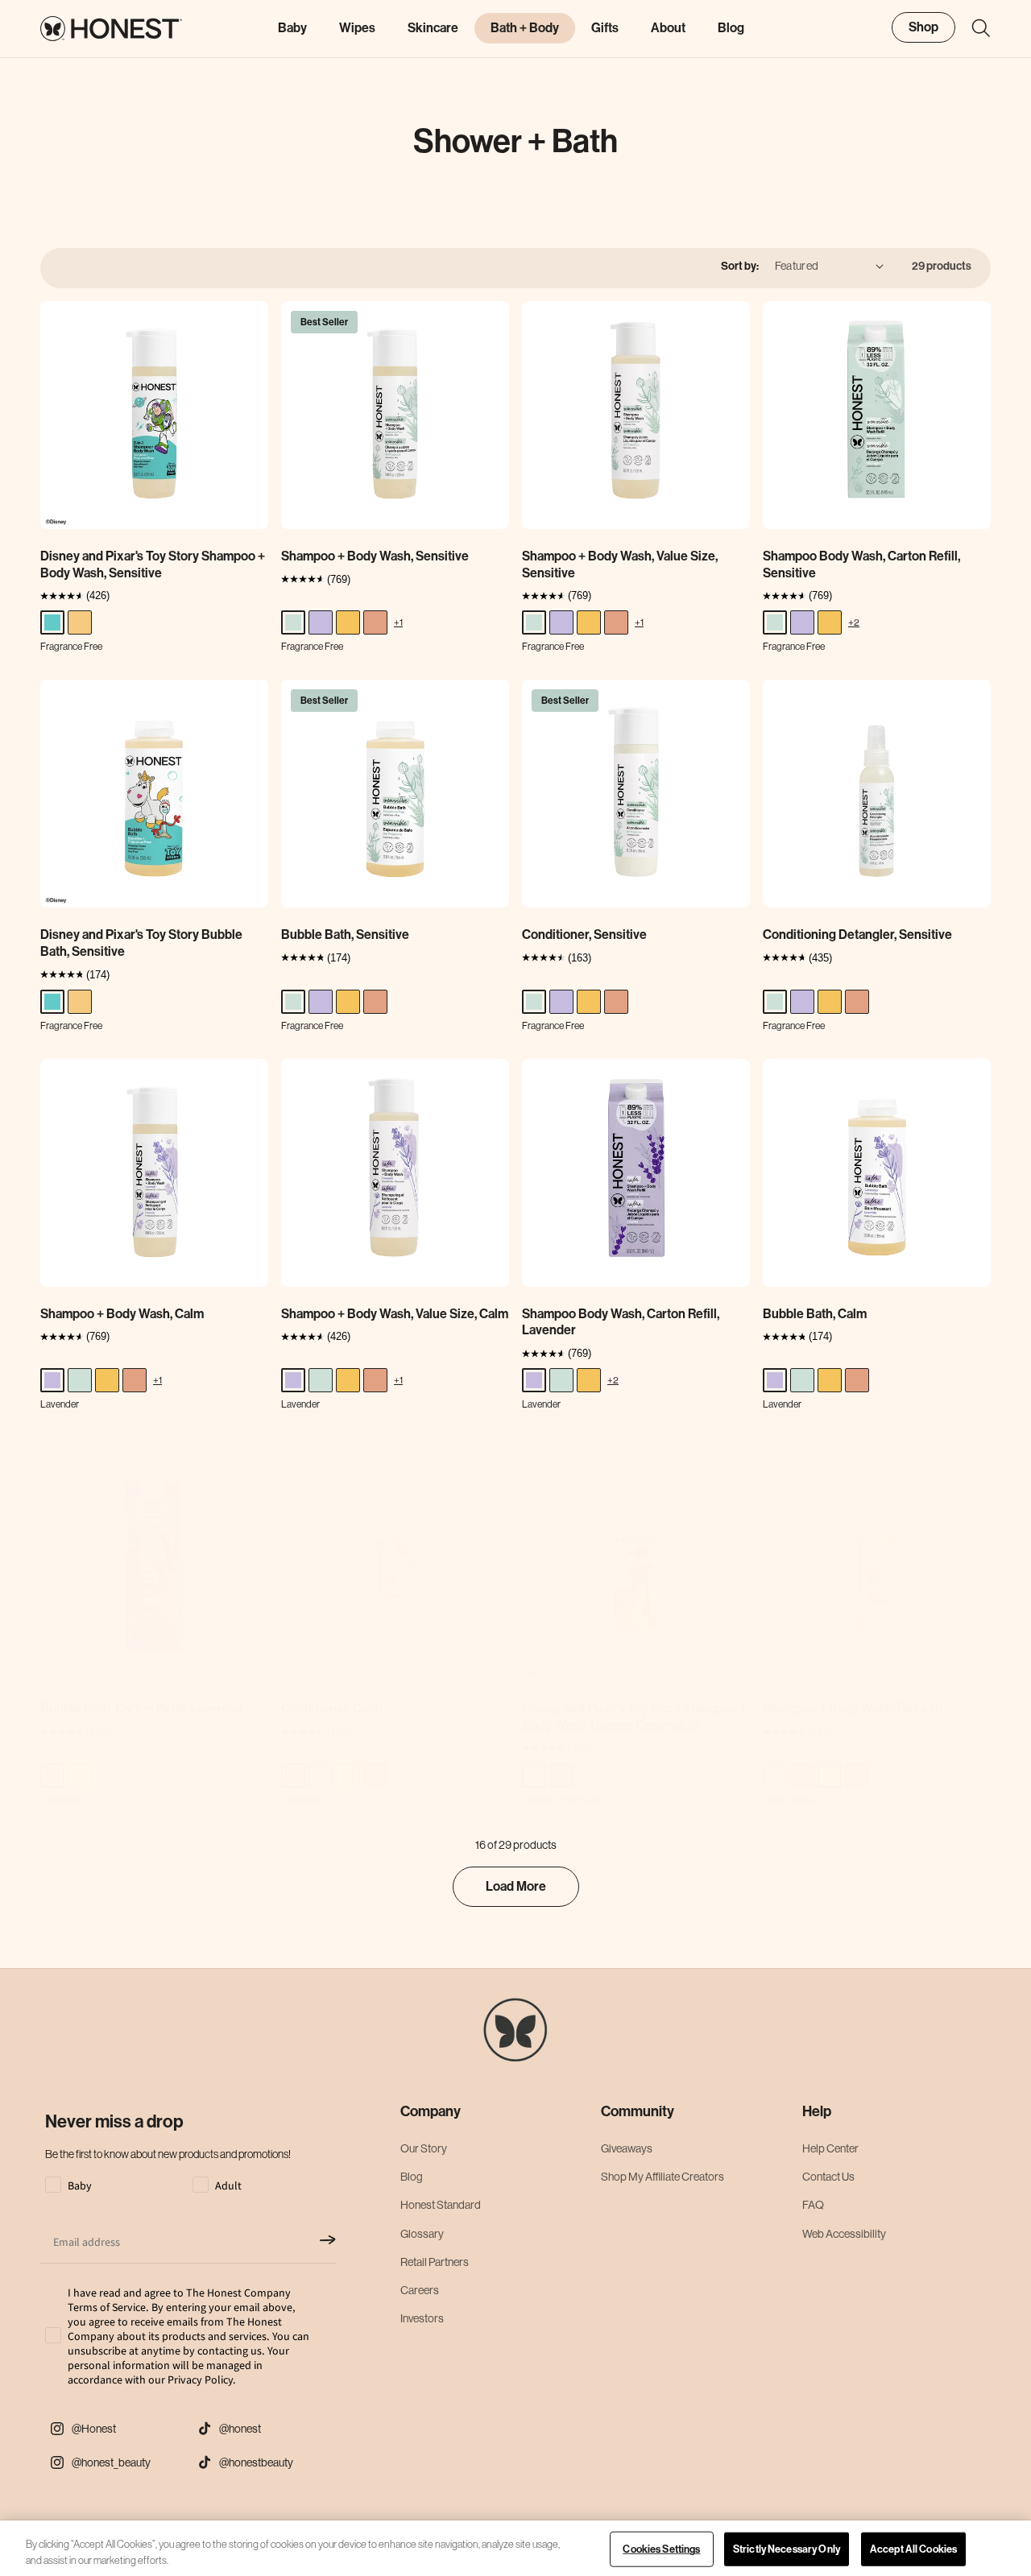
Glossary (422, 2234)
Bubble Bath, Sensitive (345, 934)
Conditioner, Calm (331, 1708)
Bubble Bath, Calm (815, 1314)
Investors (422, 2318)
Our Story (424, 2148)
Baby (292, 28)
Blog (412, 2177)
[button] (973, 28)
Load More (516, 1886)
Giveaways (627, 2148)
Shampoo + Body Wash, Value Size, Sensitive (620, 564)
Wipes (357, 28)
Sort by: (740, 266)
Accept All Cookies (913, 2549)
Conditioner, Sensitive (584, 934)
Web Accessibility (844, 2234)
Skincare (433, 28)
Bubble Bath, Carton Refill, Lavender (142, 1708)
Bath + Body (525, 28)
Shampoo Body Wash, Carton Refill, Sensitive (861, 564)
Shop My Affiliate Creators (662, 2177)
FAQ (813, 2205)
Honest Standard (441, 2205)
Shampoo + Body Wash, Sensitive (375, 556)
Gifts (605, 28)
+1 (398, 622)
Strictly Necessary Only (787, 2549)
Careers (420, 2290)
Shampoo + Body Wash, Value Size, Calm (395, 1314)
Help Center (830, 2148)
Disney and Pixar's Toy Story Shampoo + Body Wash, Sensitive (153, 564)
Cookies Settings (661, 2549)
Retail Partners (435, 2262)
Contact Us (828, 2177)
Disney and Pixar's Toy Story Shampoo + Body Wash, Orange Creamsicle (634, 1717)
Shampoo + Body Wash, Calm (122, 1314)
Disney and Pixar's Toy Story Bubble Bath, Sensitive (141, 943)
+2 (854, 622)
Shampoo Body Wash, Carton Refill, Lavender (621, 1322)
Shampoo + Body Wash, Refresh (853, 1708)
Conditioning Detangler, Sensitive (857, 934)
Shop (923, 27)
